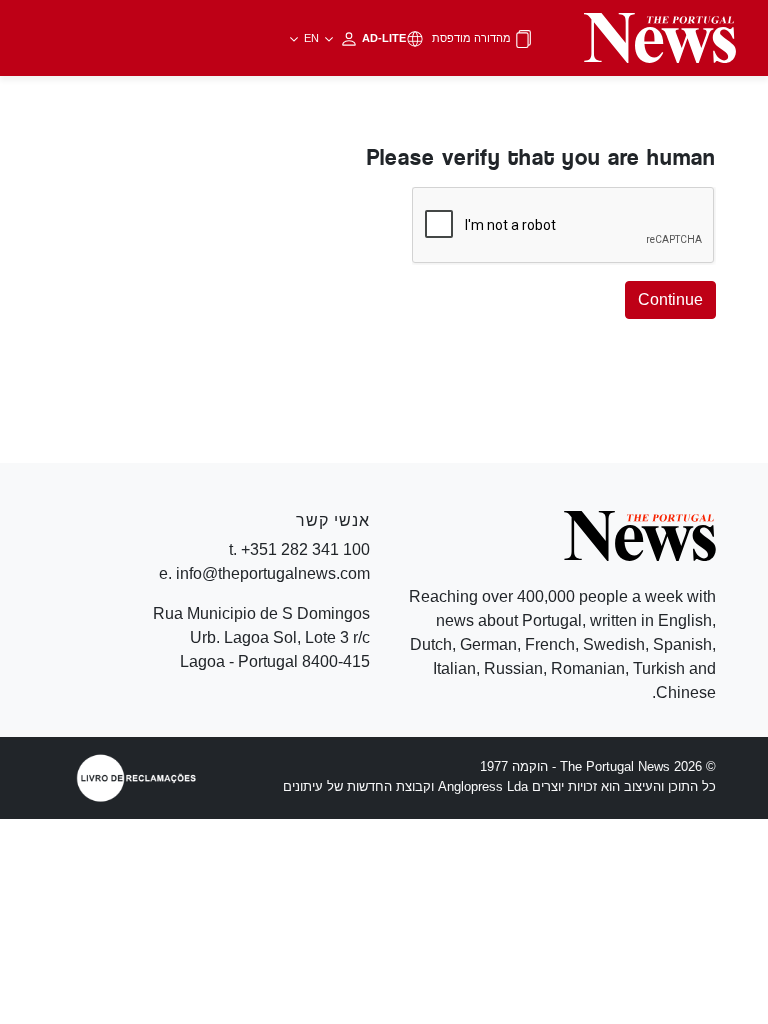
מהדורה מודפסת (473, 38)
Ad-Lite (353, 38)
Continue (670, 299)
